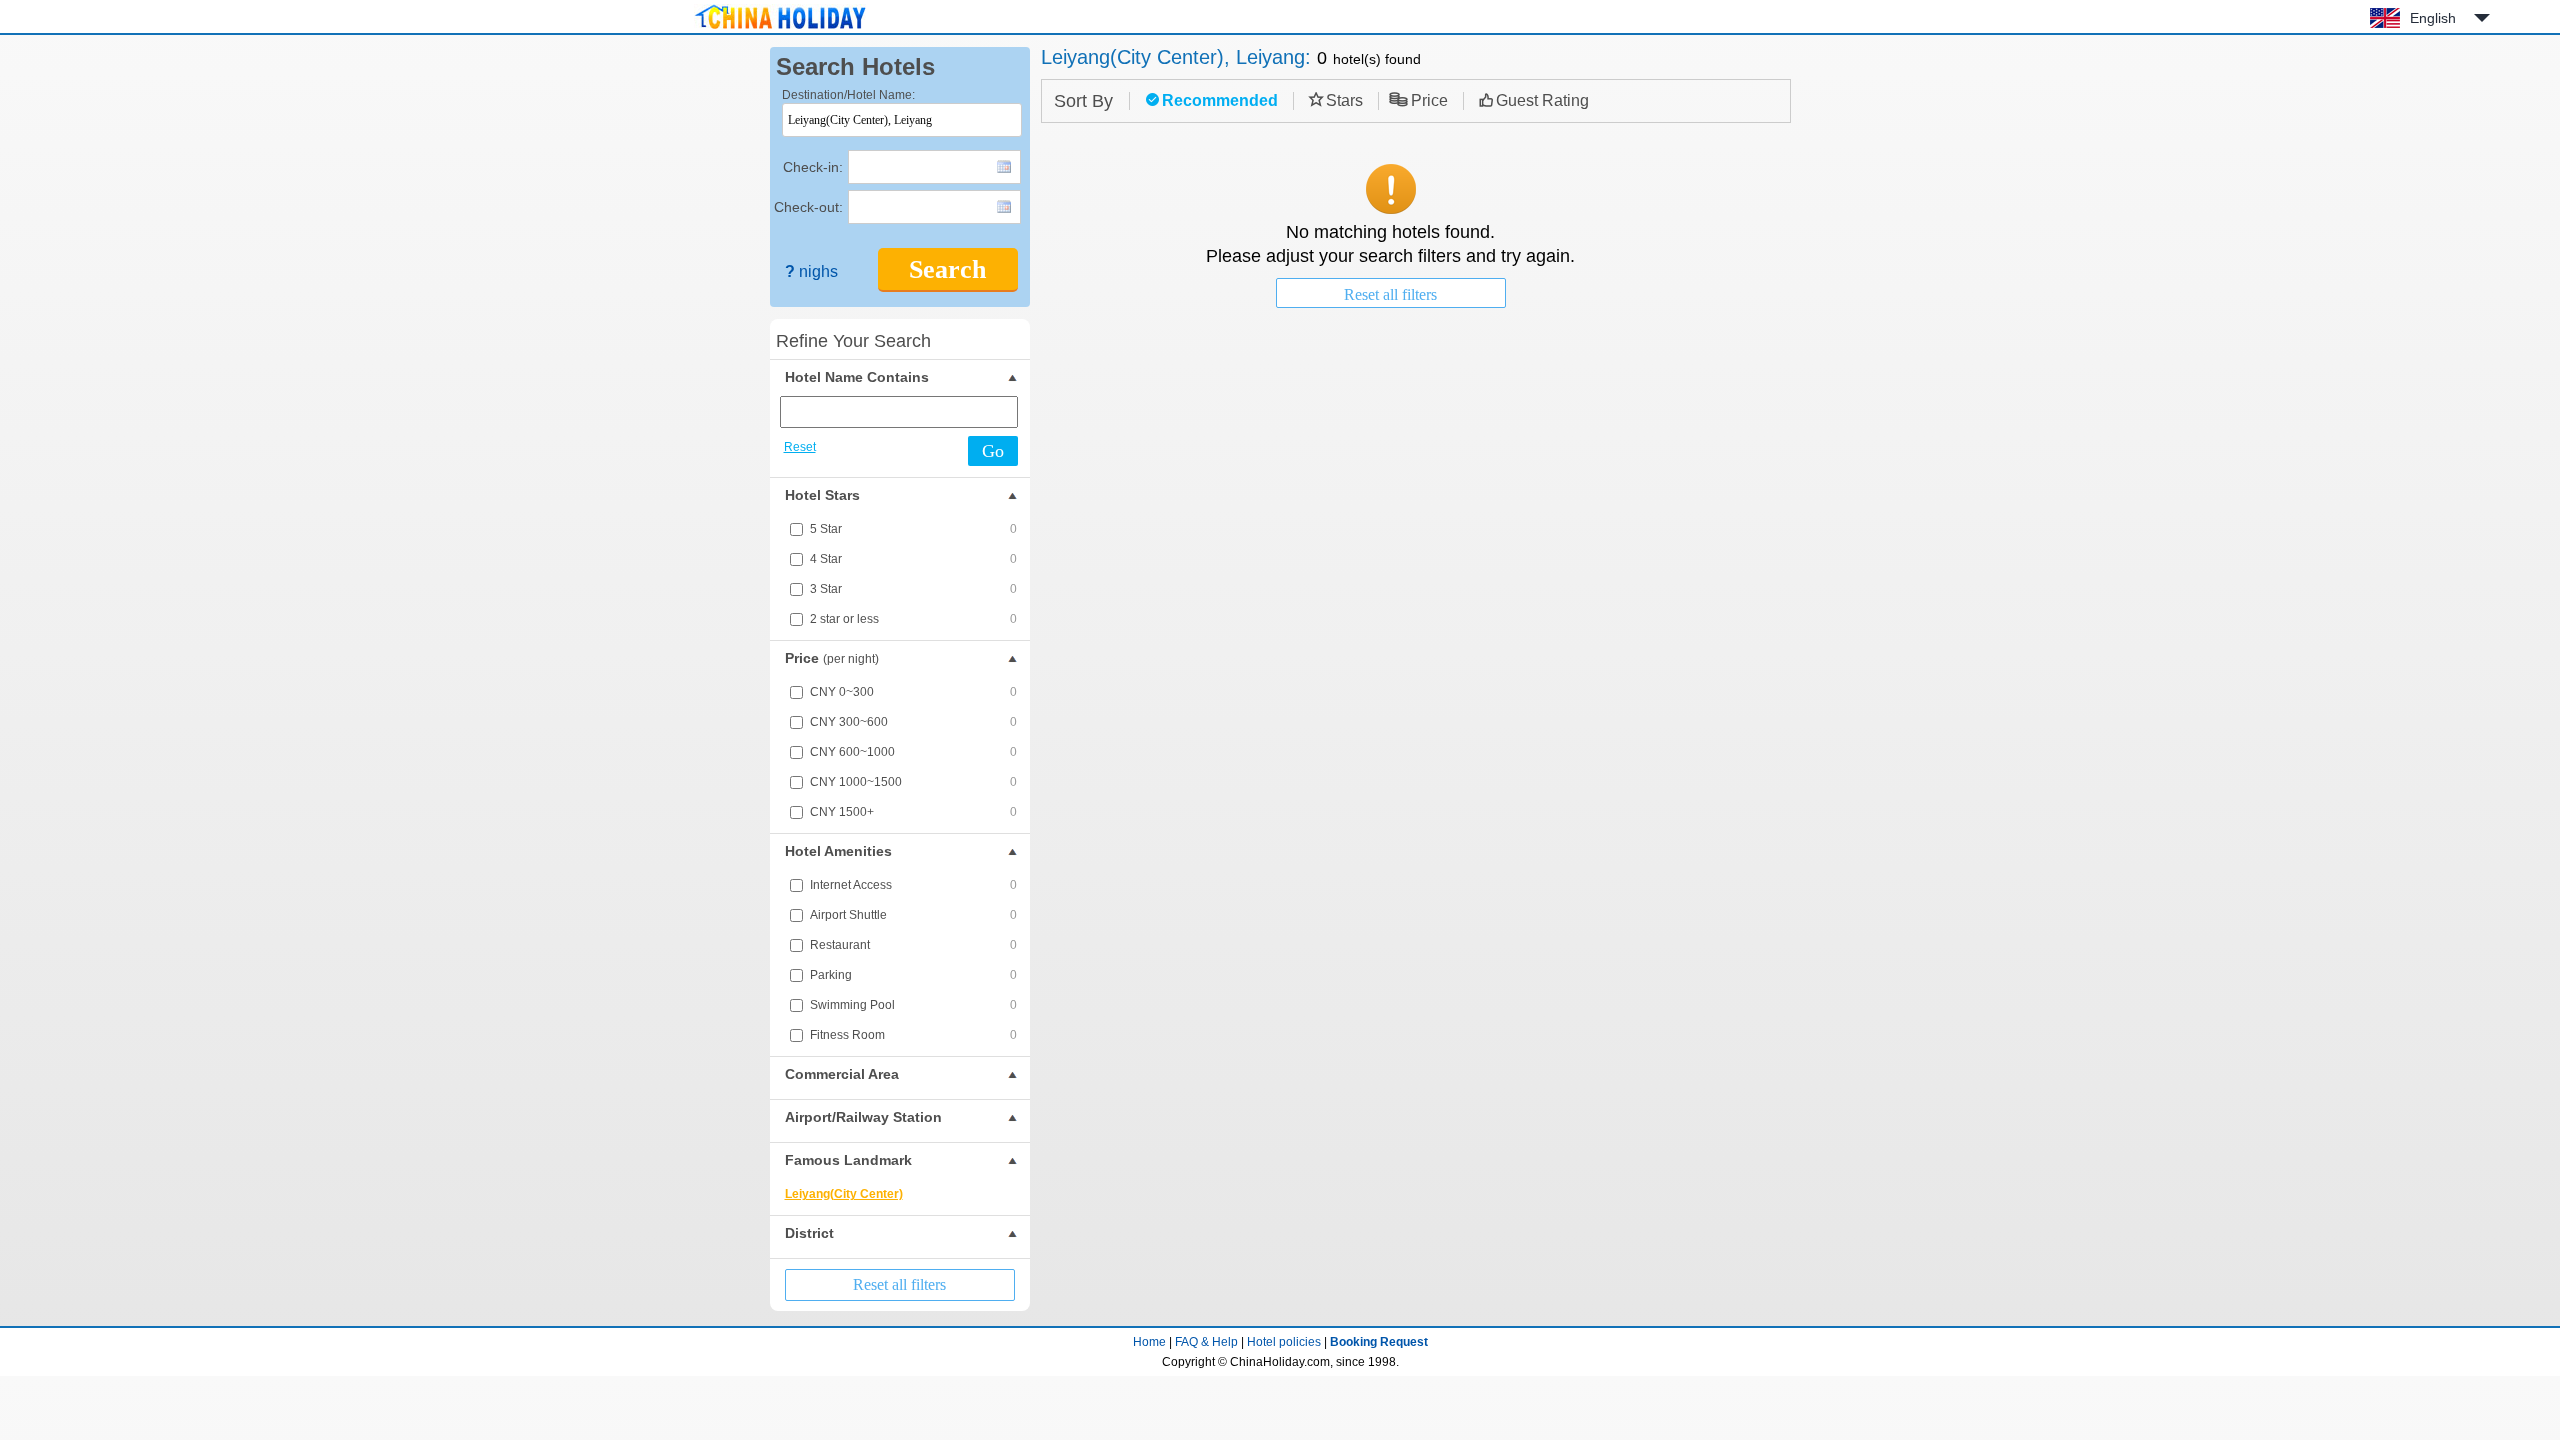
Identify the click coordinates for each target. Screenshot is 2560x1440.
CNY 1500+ (913, 812)
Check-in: (813, 167)
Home (1149, 1342)
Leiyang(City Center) (844, 1194)
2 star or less (913, 619)
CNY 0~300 (913, 692)
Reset (800, 447)
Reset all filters (899, 1284)
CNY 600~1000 (913, 752)
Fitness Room (913, 1035)
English (2433, 18)
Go (993, 451)
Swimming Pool (913, 1005)
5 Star (913, 529)
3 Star (913, 589)
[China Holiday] (780, 29)
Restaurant (913, 945)
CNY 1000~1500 (913, 782)
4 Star (913, 559)
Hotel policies (1284, 1342)
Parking (913, 975)
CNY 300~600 (913, 722)
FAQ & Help (1206, 1342)
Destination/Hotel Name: (848, 95)
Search (947, 269)
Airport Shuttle (913, 915)
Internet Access (913, 885)
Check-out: (808, 207)
